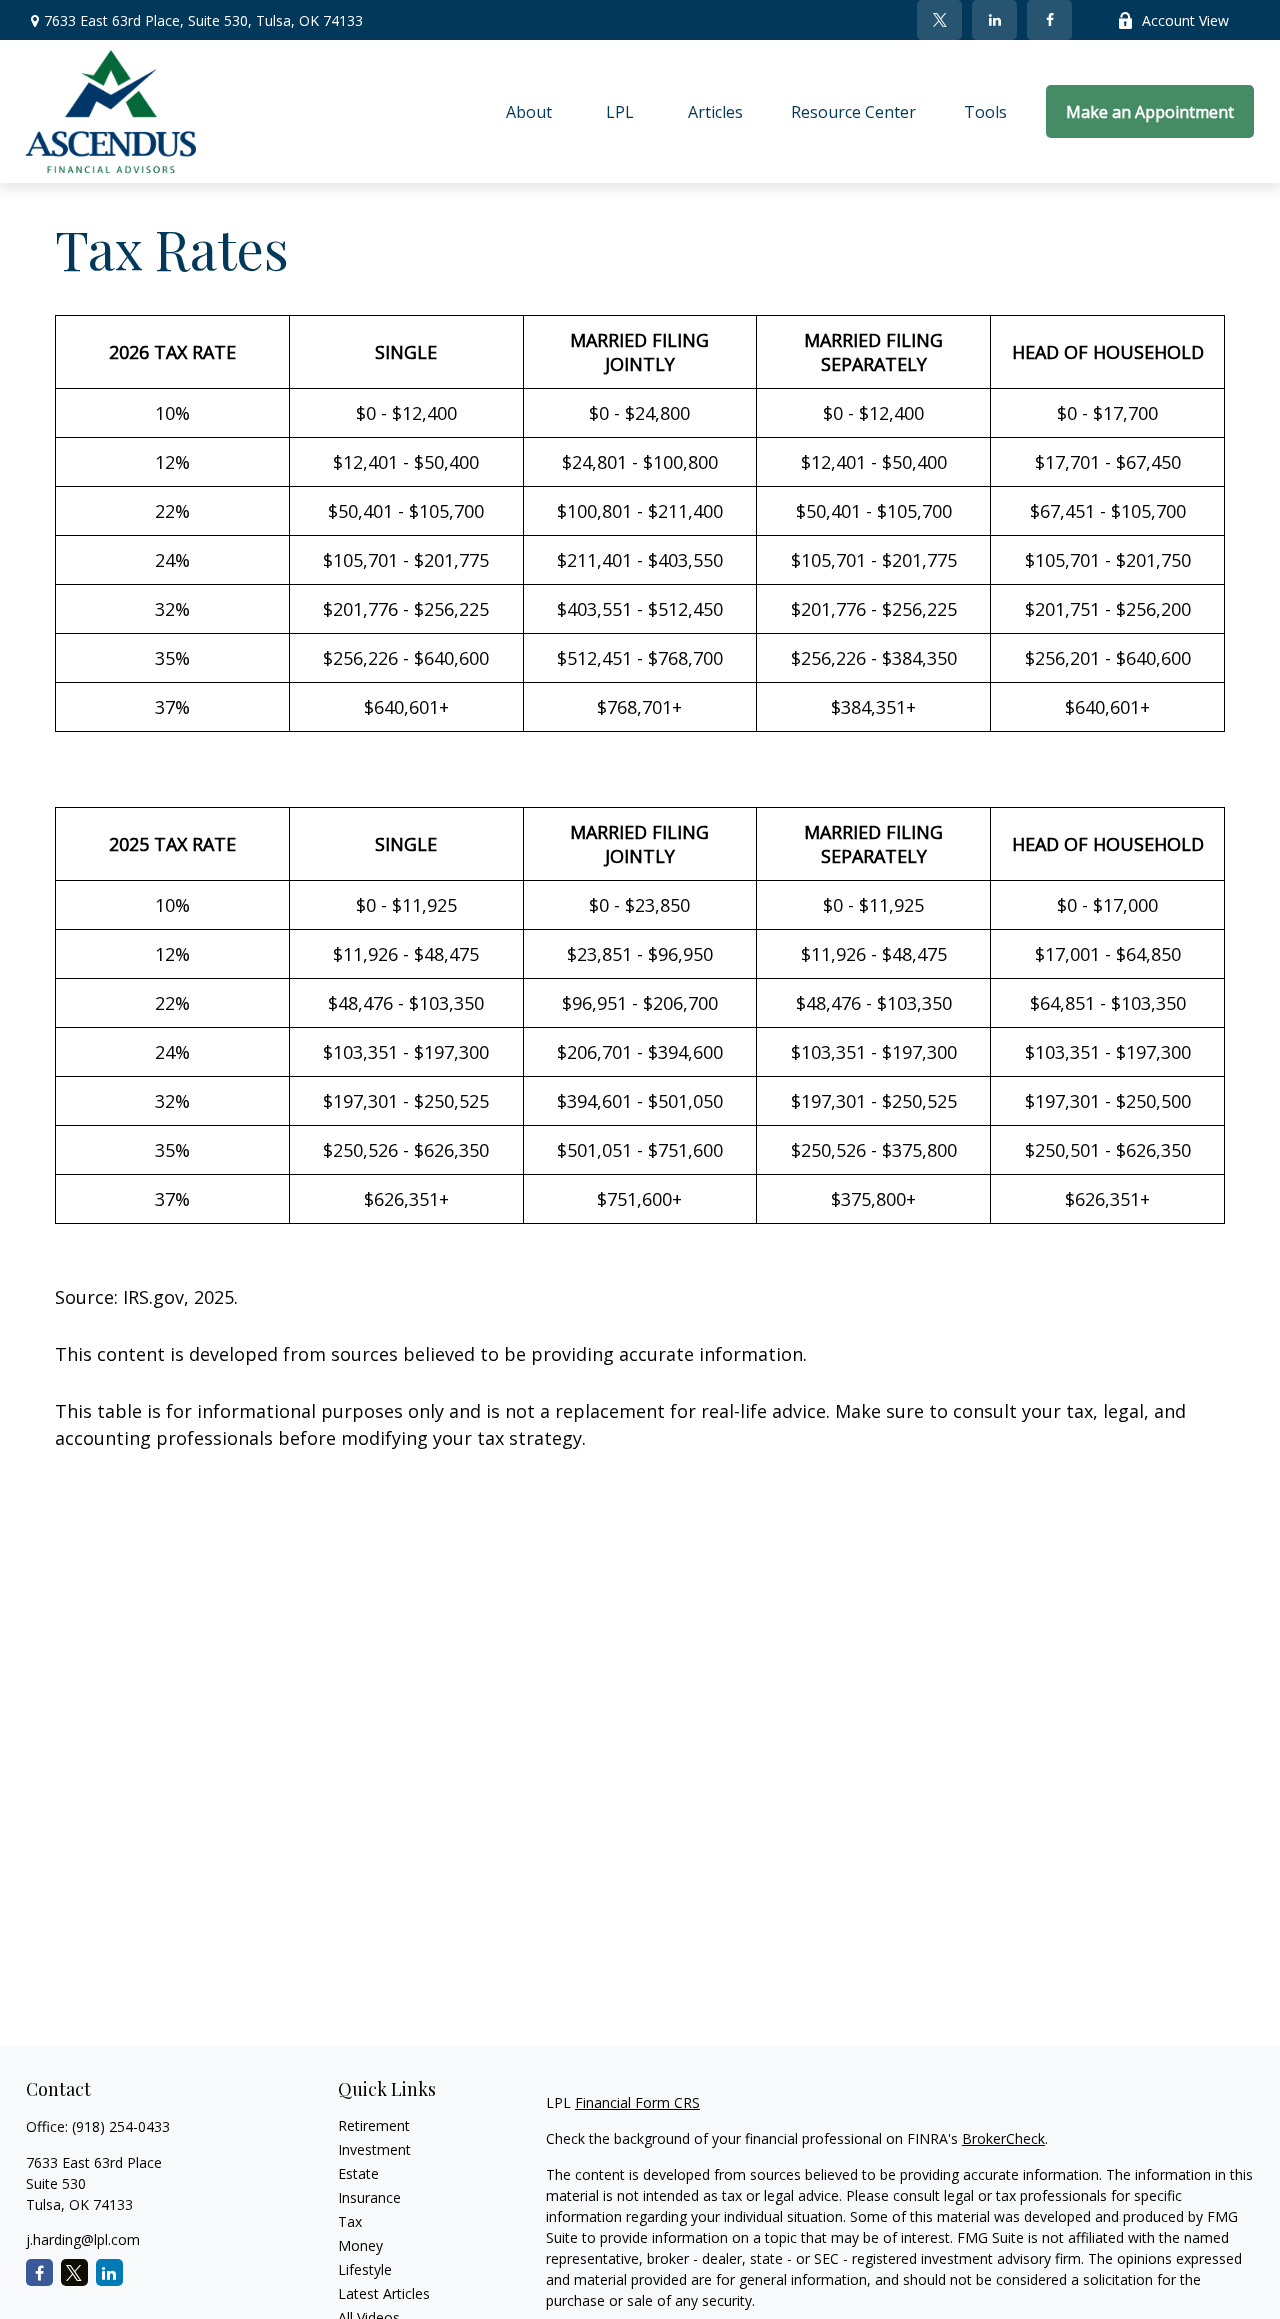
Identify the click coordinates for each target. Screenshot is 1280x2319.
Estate (358, 2173)
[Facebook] (1049, 20)
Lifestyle (365, 2269)
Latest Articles (384, 2293)
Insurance (369, 2197)
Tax (350, 2221)
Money (360, 2245)
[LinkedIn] (994, 20)
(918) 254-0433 (121, 2126)
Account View (1185, 20)
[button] (529, 112)
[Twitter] (939, 20)
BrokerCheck (1003, 2138)
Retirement (374, 2125)
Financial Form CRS (637, 2102)
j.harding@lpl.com (83, 2239)
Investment (374, 2149)
